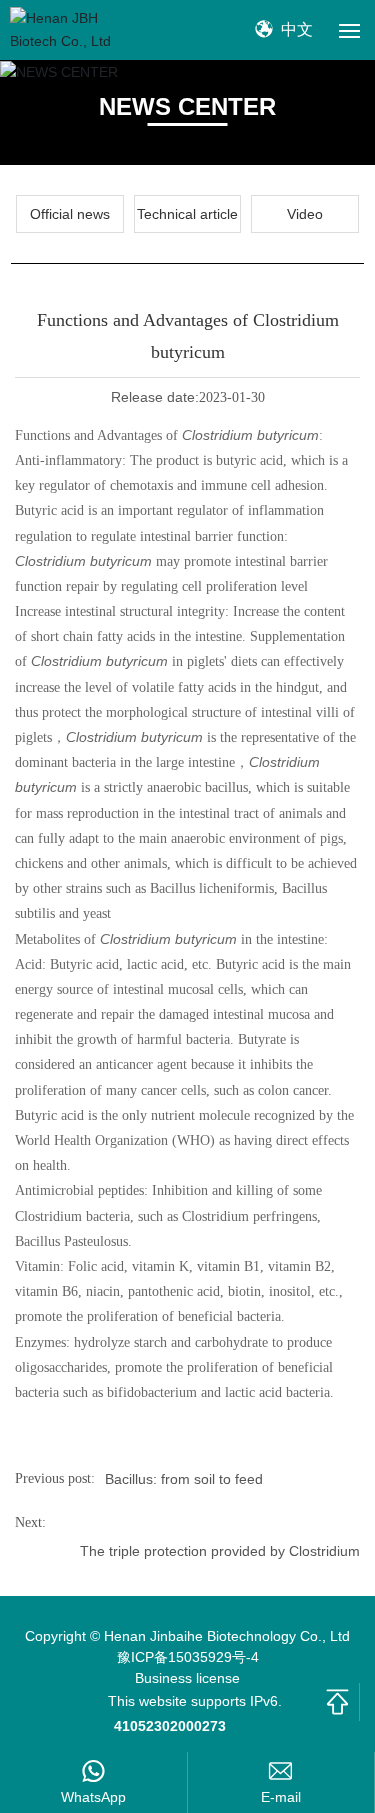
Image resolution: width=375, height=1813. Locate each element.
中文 (295, 29)
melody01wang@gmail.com (281, 1797)
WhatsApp (93, 1797)
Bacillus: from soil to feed (184, 1479)
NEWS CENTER (187, 106)
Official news (70, 214)
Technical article (187, 214)
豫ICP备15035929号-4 (188, 1657)
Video (305, 214)
